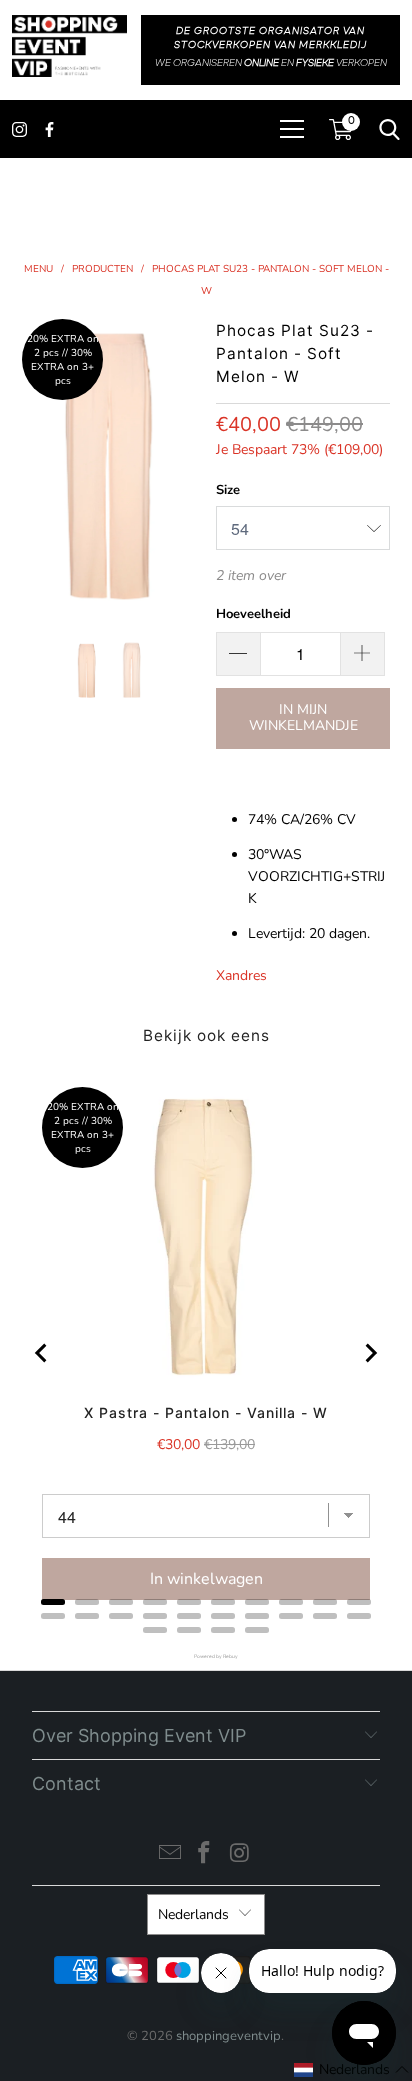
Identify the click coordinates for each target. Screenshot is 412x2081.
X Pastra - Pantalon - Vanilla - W (206, 1412)
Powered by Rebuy (206, 1656)
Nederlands (193, 1914)
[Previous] (30, 465)
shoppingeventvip (228, 2036)
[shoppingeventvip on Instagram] (240, 1855)
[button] (352, 2070)
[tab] (53, 1602)
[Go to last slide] (42, 1353)
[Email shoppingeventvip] (170, 1855)
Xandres (241, 975)
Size (228, 490)
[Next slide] (370, 1353)
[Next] (187, 465)
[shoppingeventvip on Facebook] (205, 1855)
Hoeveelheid (253, 614)
